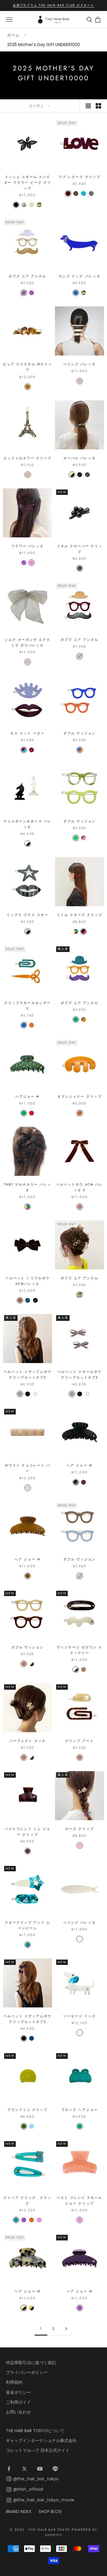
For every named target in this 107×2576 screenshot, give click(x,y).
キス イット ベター (27, 733)
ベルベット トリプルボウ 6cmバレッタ (27, 1281)
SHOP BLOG (50, 2512)
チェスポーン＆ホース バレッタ (27, 824)
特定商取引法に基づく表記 (31, 2363)
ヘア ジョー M (79, 1465)
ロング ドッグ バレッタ (79, 276)
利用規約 (14, 2382)
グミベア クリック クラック (27, 2200)
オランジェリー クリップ (79, 1096)
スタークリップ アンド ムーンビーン (27, 1925)
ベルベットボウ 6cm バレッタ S (79, 1187)
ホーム (13, 35)
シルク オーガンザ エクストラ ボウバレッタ (27, 642)
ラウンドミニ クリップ (27, 2110)
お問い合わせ (18, 2412)
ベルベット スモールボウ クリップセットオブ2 (79, 1374)
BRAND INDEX (19, 2512)
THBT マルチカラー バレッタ (27, 1187)
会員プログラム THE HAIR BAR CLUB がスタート (53, 5)
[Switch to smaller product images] (98, 106)
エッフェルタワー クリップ (27, 458)
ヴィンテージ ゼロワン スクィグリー (80, 1650)
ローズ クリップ (79, 1829)
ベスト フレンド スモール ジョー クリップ (80, 2200)
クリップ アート (79, 1741)
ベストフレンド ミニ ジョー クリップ (27, 1832)
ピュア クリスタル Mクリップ (27, 367)
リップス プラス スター (27, 915)
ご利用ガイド (18, 2402)
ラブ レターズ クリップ (79, 177)
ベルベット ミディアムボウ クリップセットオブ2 (27, 1374)
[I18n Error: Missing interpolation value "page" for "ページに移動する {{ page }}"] (66, 2329)
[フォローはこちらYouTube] (40, 2469)
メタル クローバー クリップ (80, 549)
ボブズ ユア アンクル (27, 276)
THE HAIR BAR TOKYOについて (35, 2431)
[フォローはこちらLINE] (55, 2469)
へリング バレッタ (80, 364)
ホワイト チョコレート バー (27, 1468)
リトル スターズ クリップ (80, 915)
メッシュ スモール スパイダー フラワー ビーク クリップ (27, 182)
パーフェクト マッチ (27, 1741)
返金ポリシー (18, 2392)
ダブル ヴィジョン (80, 733)
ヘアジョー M (27, 1096)
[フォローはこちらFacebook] (9, 2469)
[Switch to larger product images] (88, 106)
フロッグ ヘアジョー (79, 2110)
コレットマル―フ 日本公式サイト (38, 2450)
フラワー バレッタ (27, 546)
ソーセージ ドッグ (80, 2016)
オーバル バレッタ (80, 458)
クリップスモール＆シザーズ (27, 1006)
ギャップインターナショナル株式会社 (41, 2440)
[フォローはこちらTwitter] (24, 2469)
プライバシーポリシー (27, 2372)
